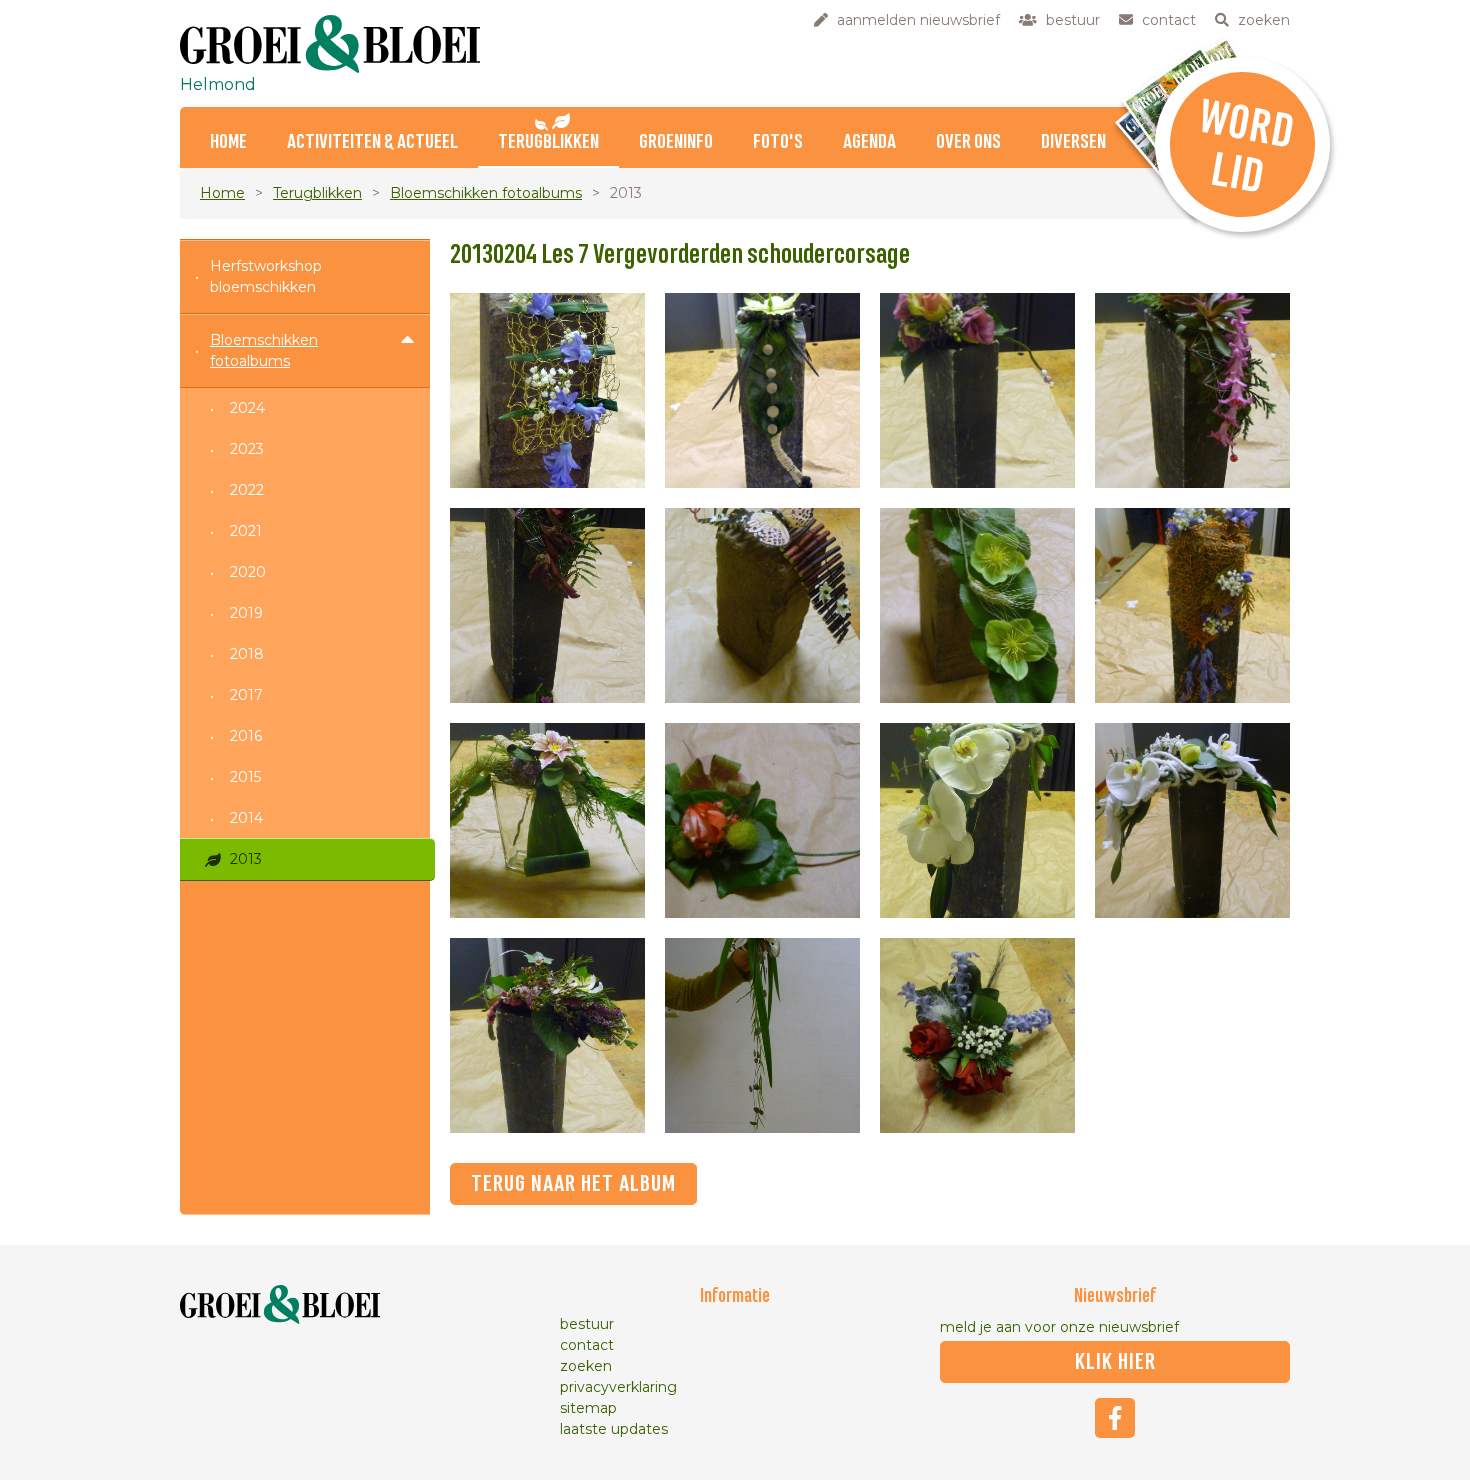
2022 (247, 490)
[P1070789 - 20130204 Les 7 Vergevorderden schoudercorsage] (547, 1035)
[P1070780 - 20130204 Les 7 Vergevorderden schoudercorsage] (977, 605)
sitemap (588, 1408)
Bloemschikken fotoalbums (486, 193)
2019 (246, 613)
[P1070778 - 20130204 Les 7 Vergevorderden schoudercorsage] (547, 605)
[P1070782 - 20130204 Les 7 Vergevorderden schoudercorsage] (1192, 605)
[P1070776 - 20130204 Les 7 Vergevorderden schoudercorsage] (1192, 390)
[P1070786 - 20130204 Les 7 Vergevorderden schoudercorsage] (977, 820)
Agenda (869, 142)
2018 (247, 654)
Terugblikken (548, 142)
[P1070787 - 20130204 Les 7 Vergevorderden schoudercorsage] (1192, 820)
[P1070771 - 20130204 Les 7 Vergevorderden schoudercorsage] (547, 390)
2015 (245, 777)
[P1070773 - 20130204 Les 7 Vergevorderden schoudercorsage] (762, 390)
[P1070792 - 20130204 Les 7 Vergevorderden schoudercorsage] (977, 1035)
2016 (246, 736)
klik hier (1115, 1362)
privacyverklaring (618, 1387)
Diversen (1073, 142)
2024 (247, 408)
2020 (248, 572)
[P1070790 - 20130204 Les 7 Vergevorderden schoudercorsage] (762, 1035)
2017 (246, 695)
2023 (247, 449)
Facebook (1115, 1418)
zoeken (586, 1366)
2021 (246, 531)
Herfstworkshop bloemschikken (266, 276)
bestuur (587, 1324)
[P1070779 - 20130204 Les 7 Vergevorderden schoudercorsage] (762, 605)
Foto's (778, 142)
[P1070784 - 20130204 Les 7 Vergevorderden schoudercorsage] (547, 820)
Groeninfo (676, 142)
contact (587, 1345)
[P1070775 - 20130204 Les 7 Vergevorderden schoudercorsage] (977, 390)
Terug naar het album (573, 1184)
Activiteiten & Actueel (372, 142)
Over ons (968, 142)
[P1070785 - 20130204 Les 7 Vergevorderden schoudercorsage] (762, 820)
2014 (246, 818)
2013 (246, 859)
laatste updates (614, 1429)
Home (228, 142)
